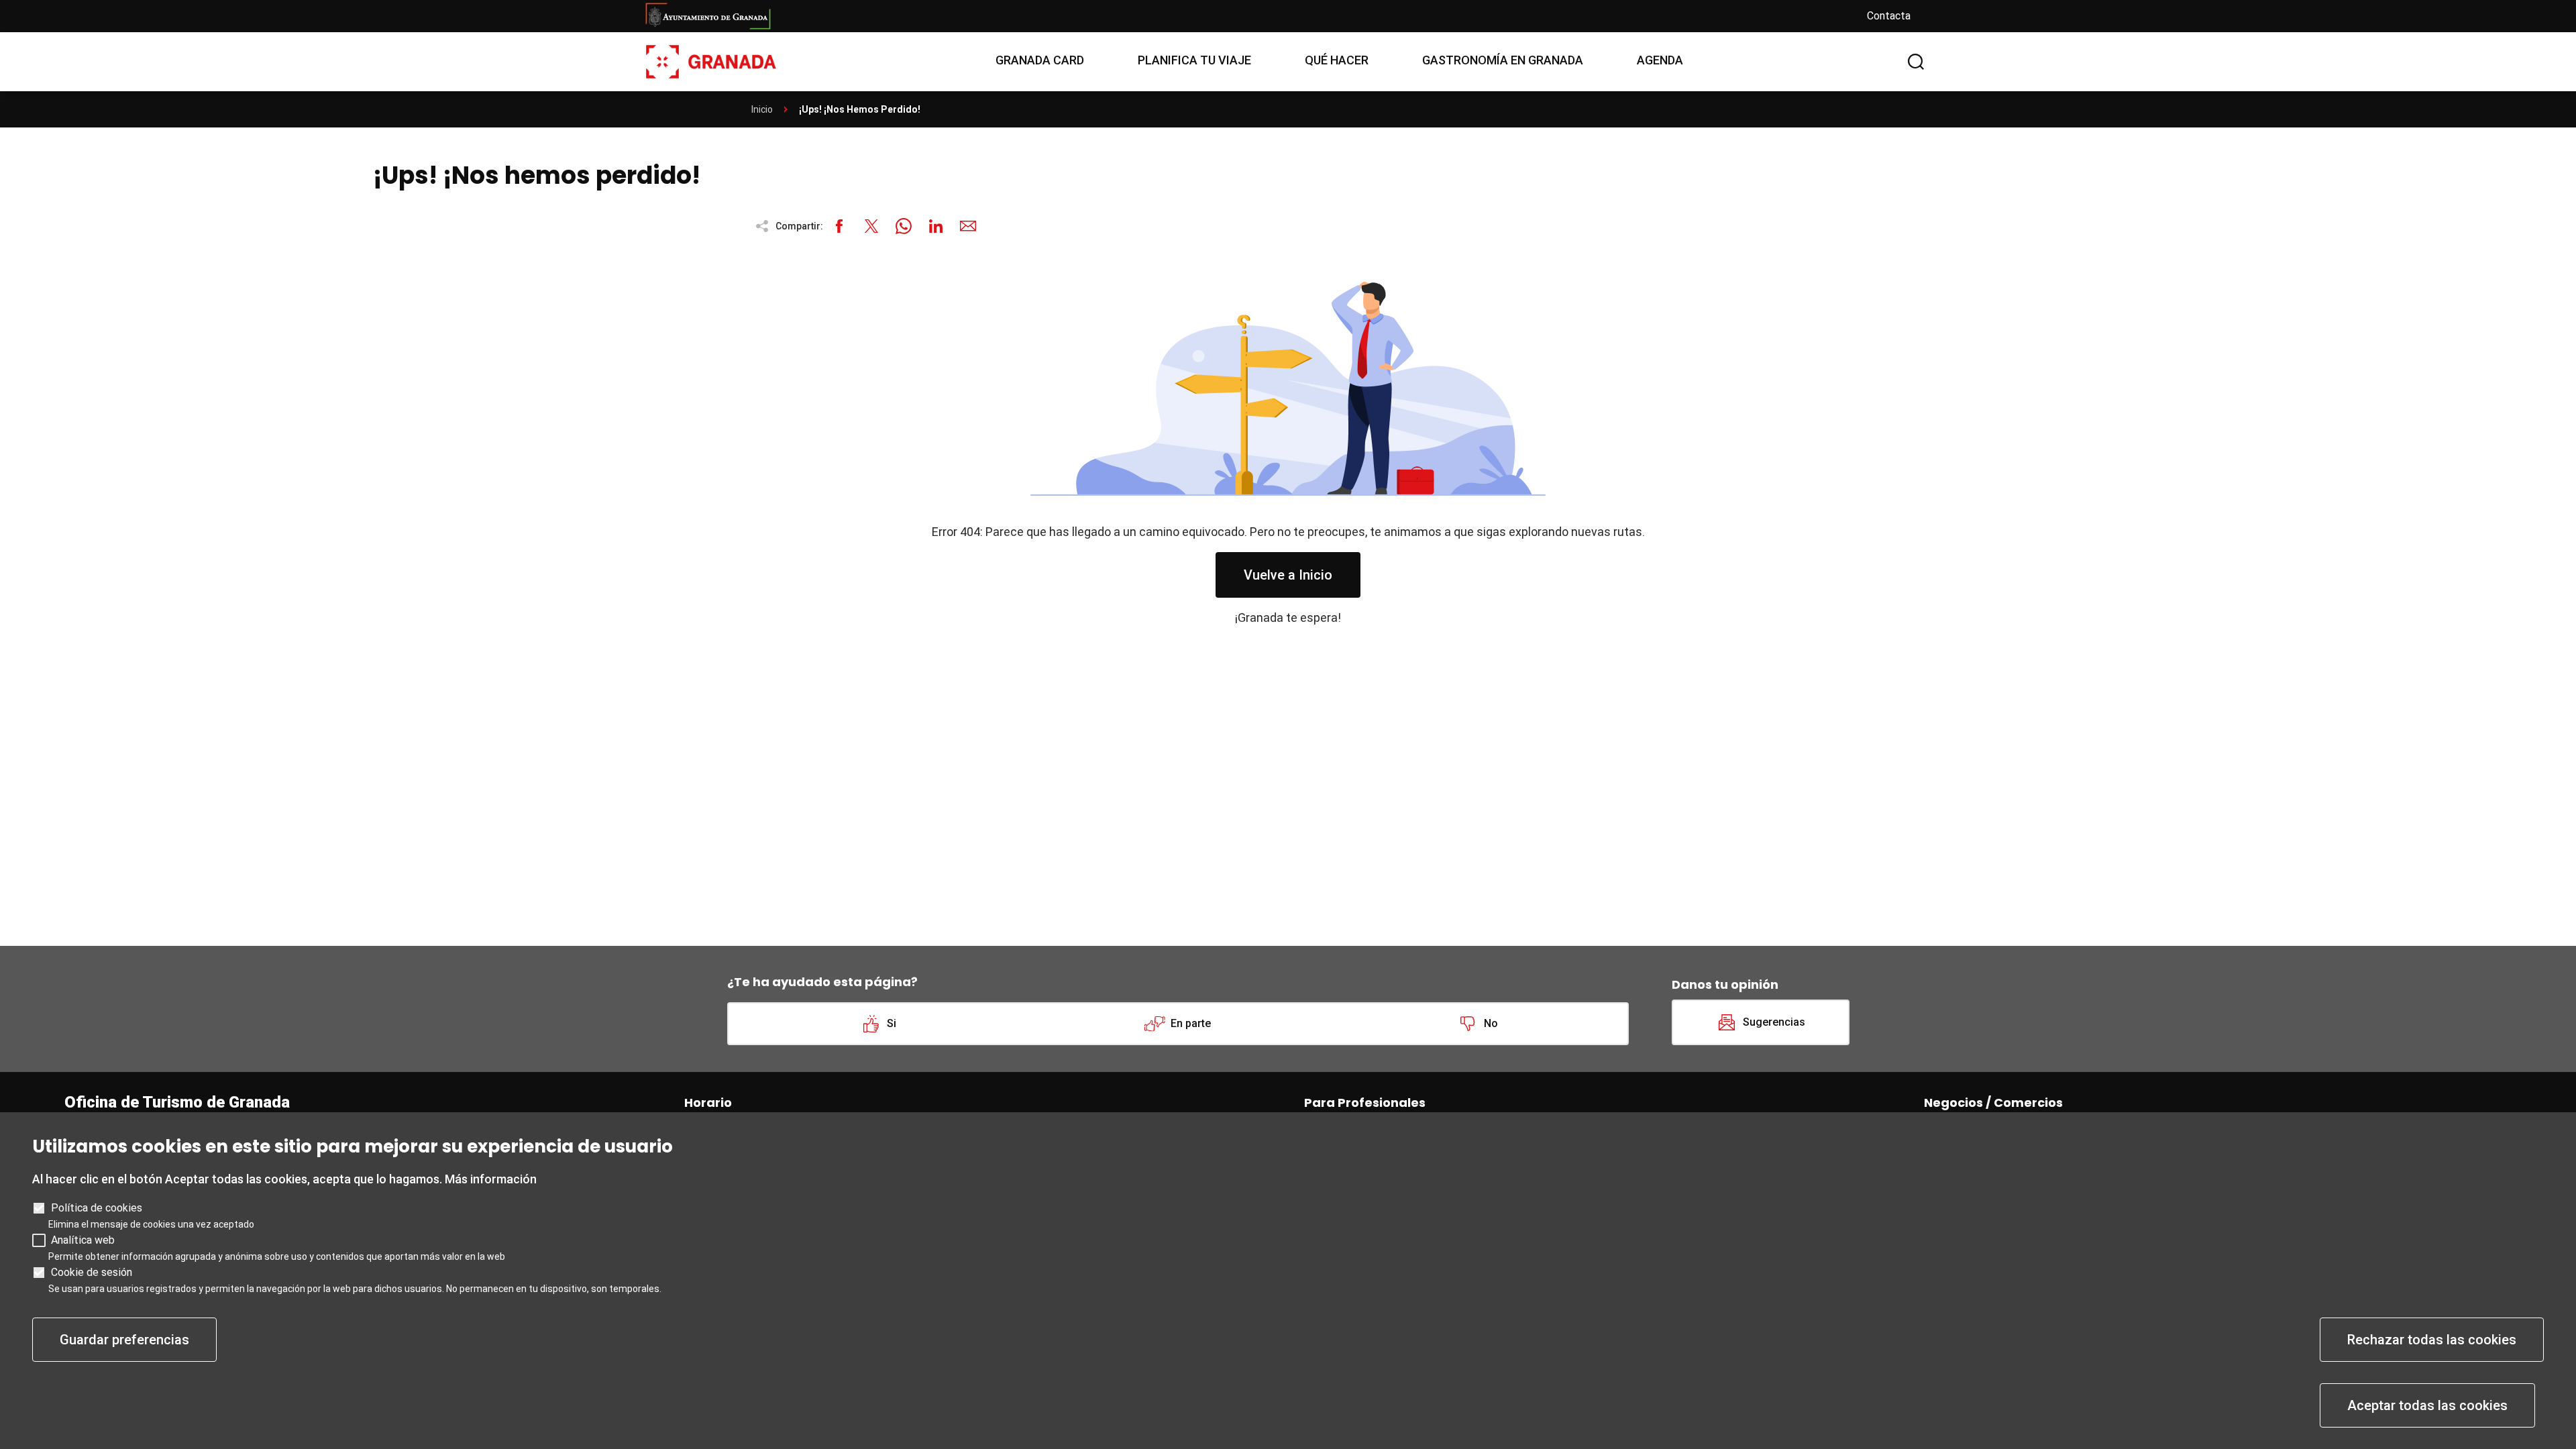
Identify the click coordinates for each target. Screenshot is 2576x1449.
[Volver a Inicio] (711, 61)
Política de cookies (97, 1208)
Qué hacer (1337, 60)
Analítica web (83, 1240)
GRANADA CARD (1040, 60)
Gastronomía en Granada (1503, 60)
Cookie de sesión (92, 1272)
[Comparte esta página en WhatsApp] (904, 226)
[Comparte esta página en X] (871, 226)
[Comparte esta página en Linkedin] (936, 226)
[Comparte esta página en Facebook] (839, 226)
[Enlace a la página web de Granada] (1245, 16)
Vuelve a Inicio (1288, 575)
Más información (491, 1179)
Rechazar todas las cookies (2432, 1340)
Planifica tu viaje (1194, 60)
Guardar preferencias (124, 1340)
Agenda (1660, 60)
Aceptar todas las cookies (2427, 1405)
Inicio (762, 109)
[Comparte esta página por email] (968, 226)
